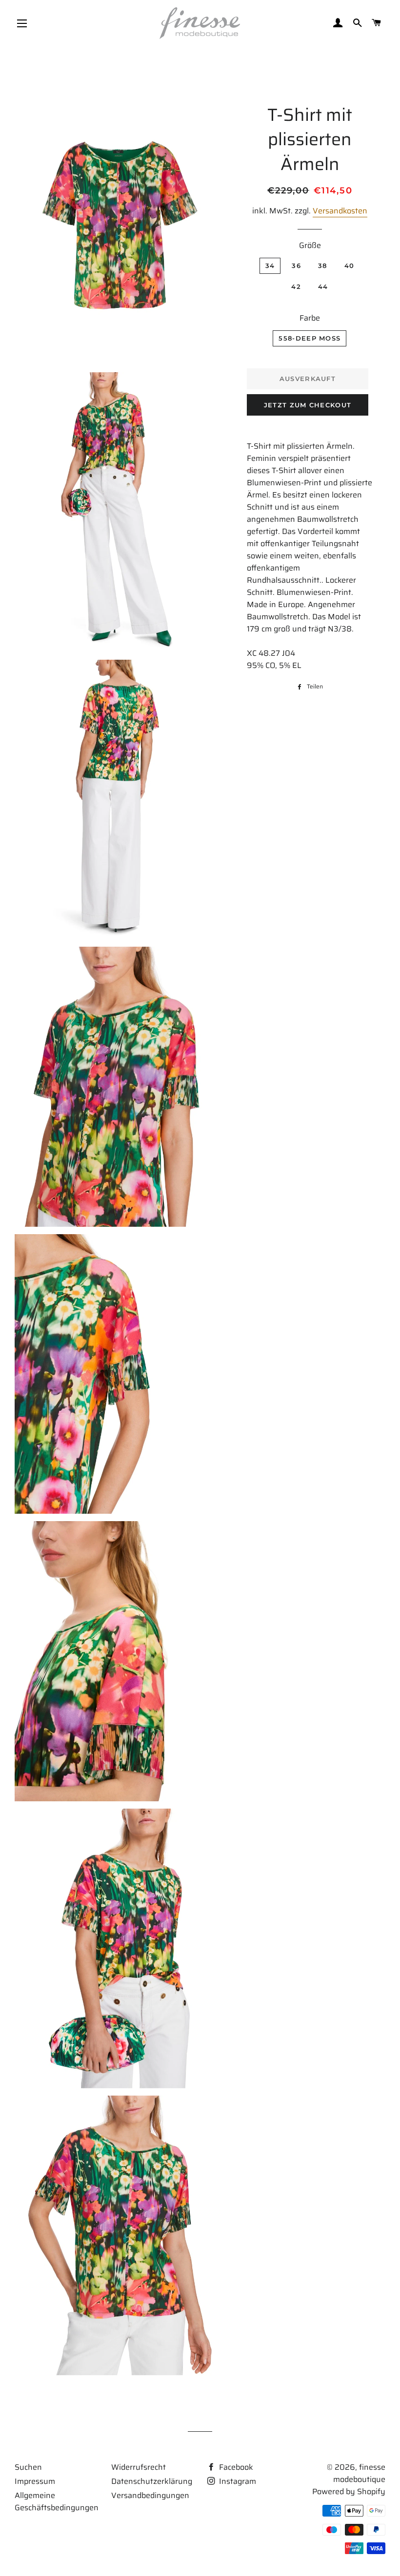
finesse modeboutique (359, 2473)
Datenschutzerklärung (152, 2481)
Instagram (237, 2481)
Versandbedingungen (150, 2495)
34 (270, 266)
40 (350, 266)
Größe (310, 245)
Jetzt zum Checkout (308, 405)
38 (323, 266)
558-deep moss (310, 338)
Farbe (310, 318)
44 (323, 286)
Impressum (35, 2481)
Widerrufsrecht (139, 2467)
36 (296, 266)
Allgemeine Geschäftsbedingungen (57, 2501)
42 (296, 286)
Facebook (235, 2467)
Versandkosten (340, 211)
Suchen (28, 2467)
